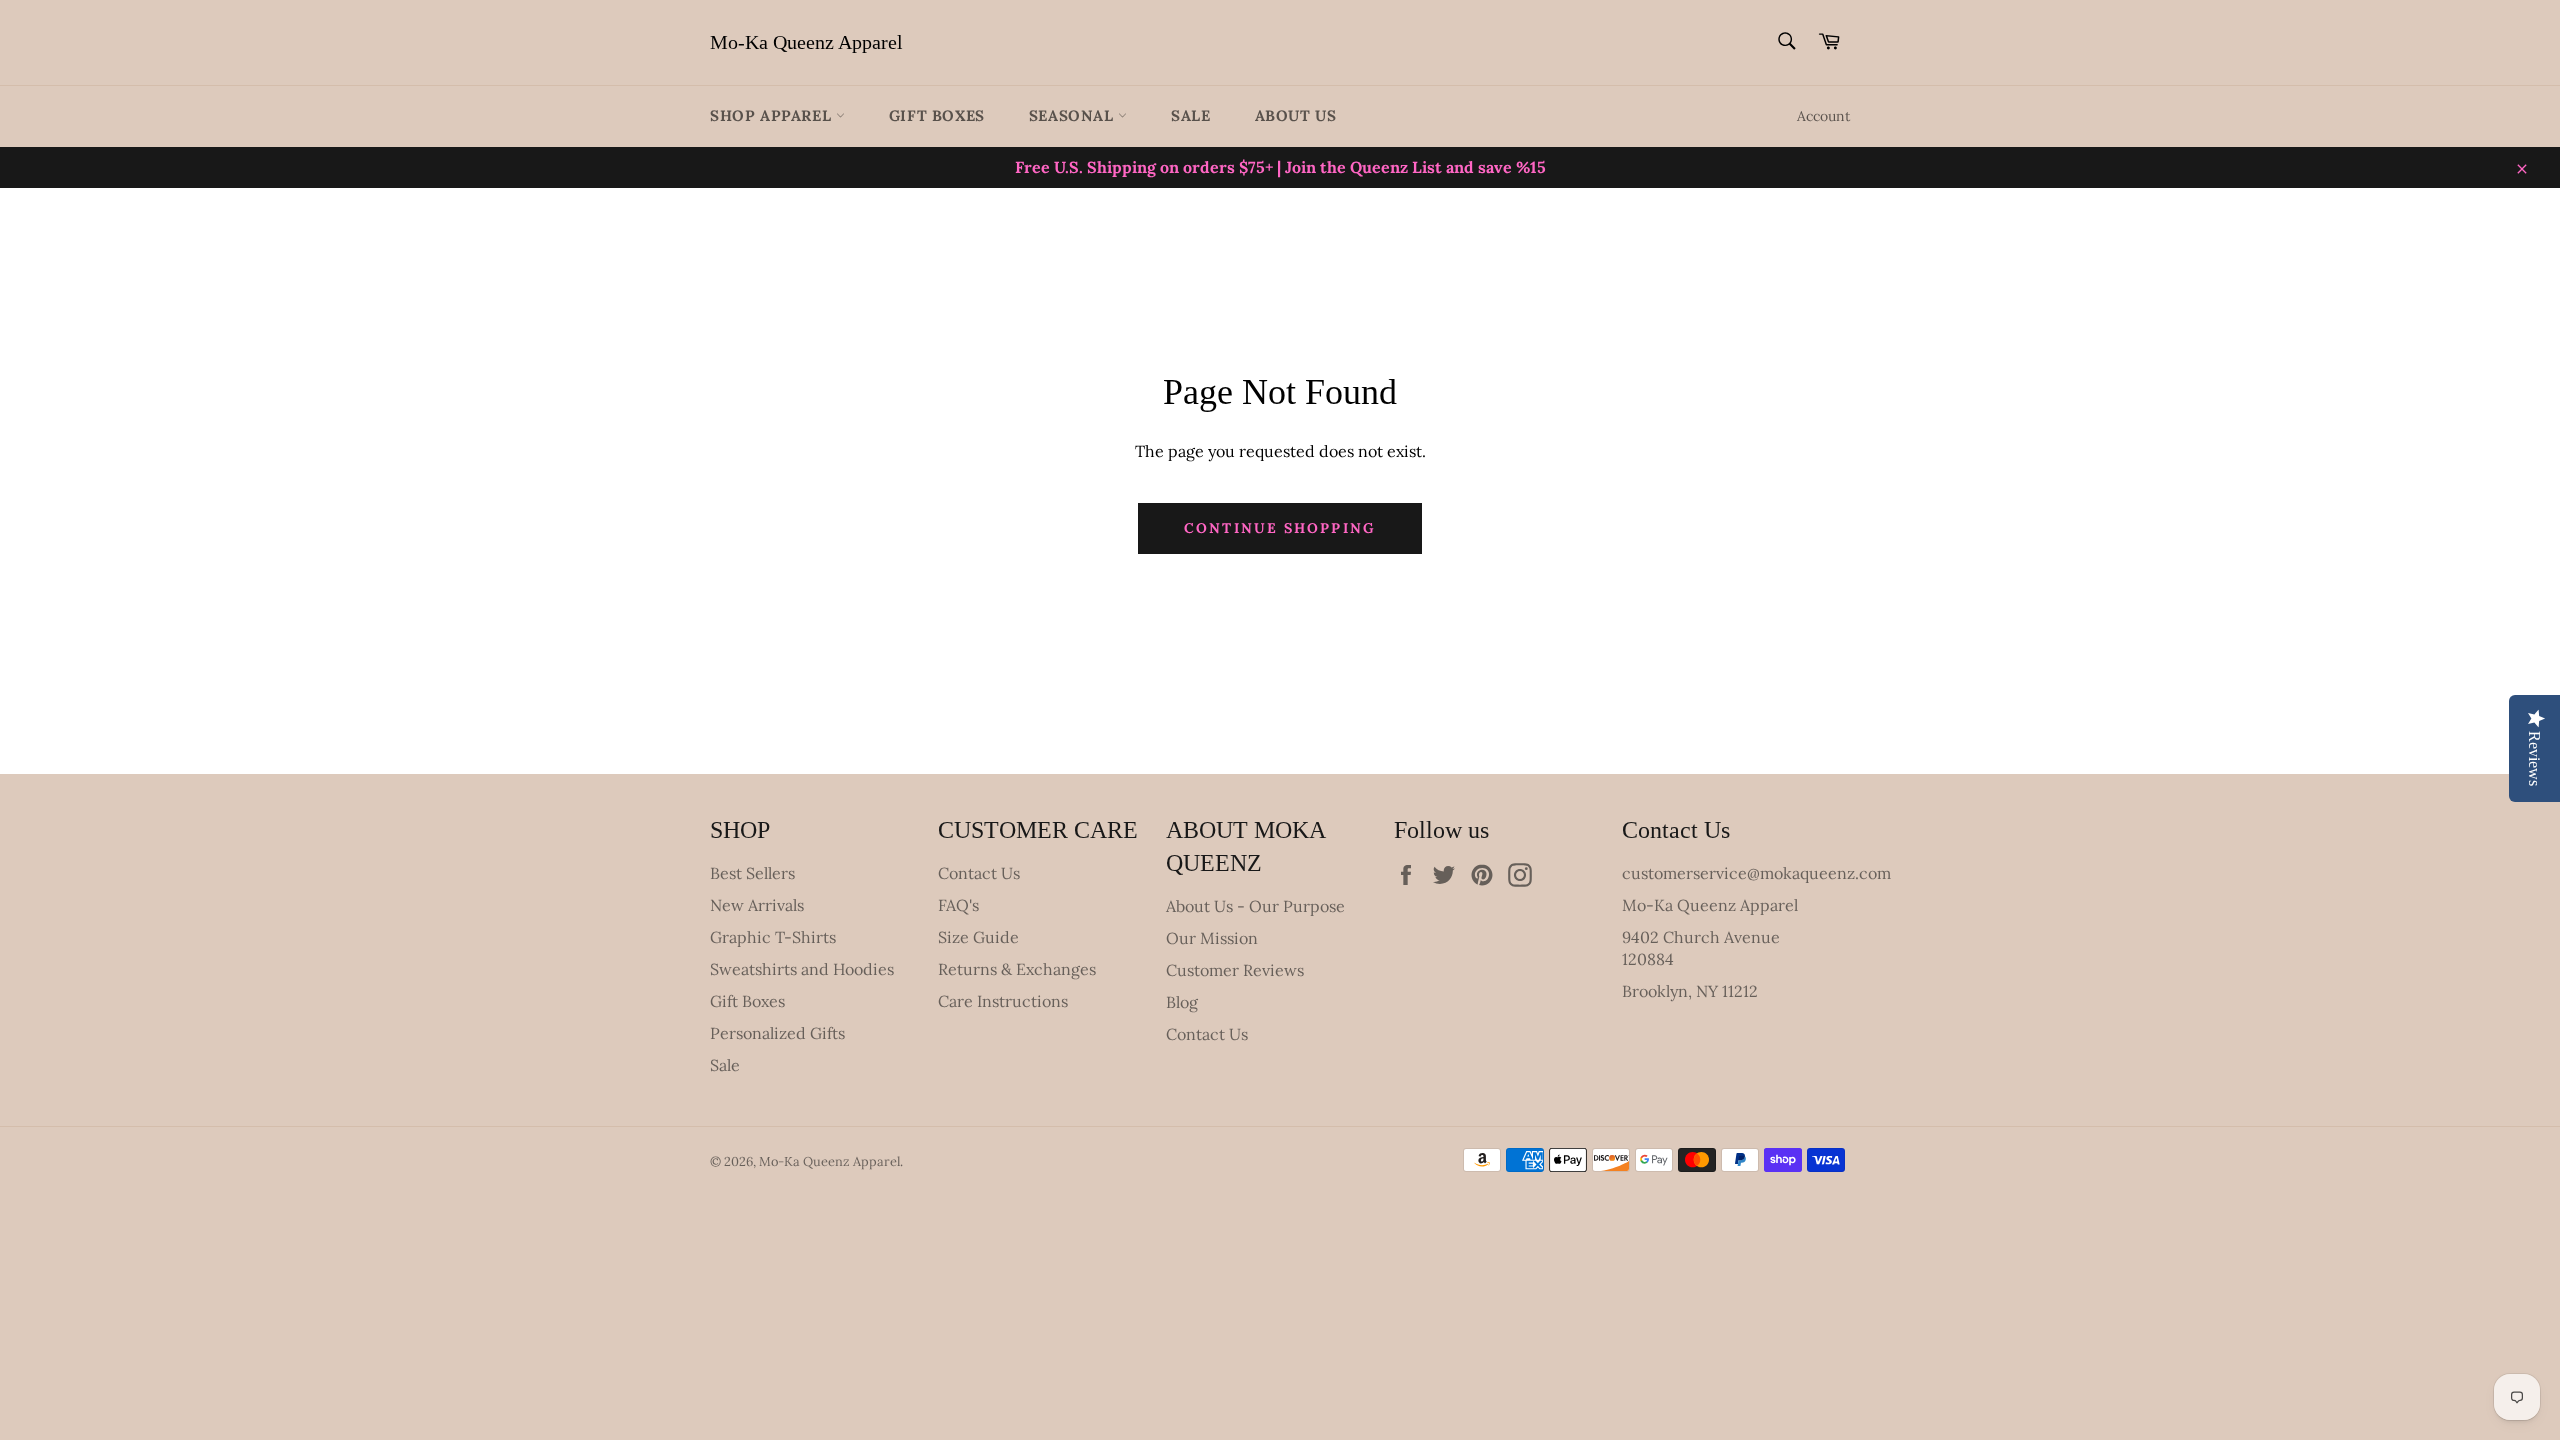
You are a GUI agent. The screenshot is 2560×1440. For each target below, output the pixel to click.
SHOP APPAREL (773, 115)
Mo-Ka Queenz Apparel (806, 42)
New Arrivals (757, 905)
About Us (1296, 115)
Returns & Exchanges (1017, 969)
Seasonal (1073, 115)
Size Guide (978, 937)
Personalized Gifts (777, 1033)
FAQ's (958, 905)
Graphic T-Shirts (773, 937)
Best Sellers (752, 873)
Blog (1182, 1002)
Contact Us (979, 873)
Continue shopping (1280, 528)
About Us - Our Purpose (1255, 906)
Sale (1190, 115)
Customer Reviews (1235, 970)
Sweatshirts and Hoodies (802, 969)
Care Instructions (1003, 1001)
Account (1823, 116)
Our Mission (1212, 938)
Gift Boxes (937, 115)
